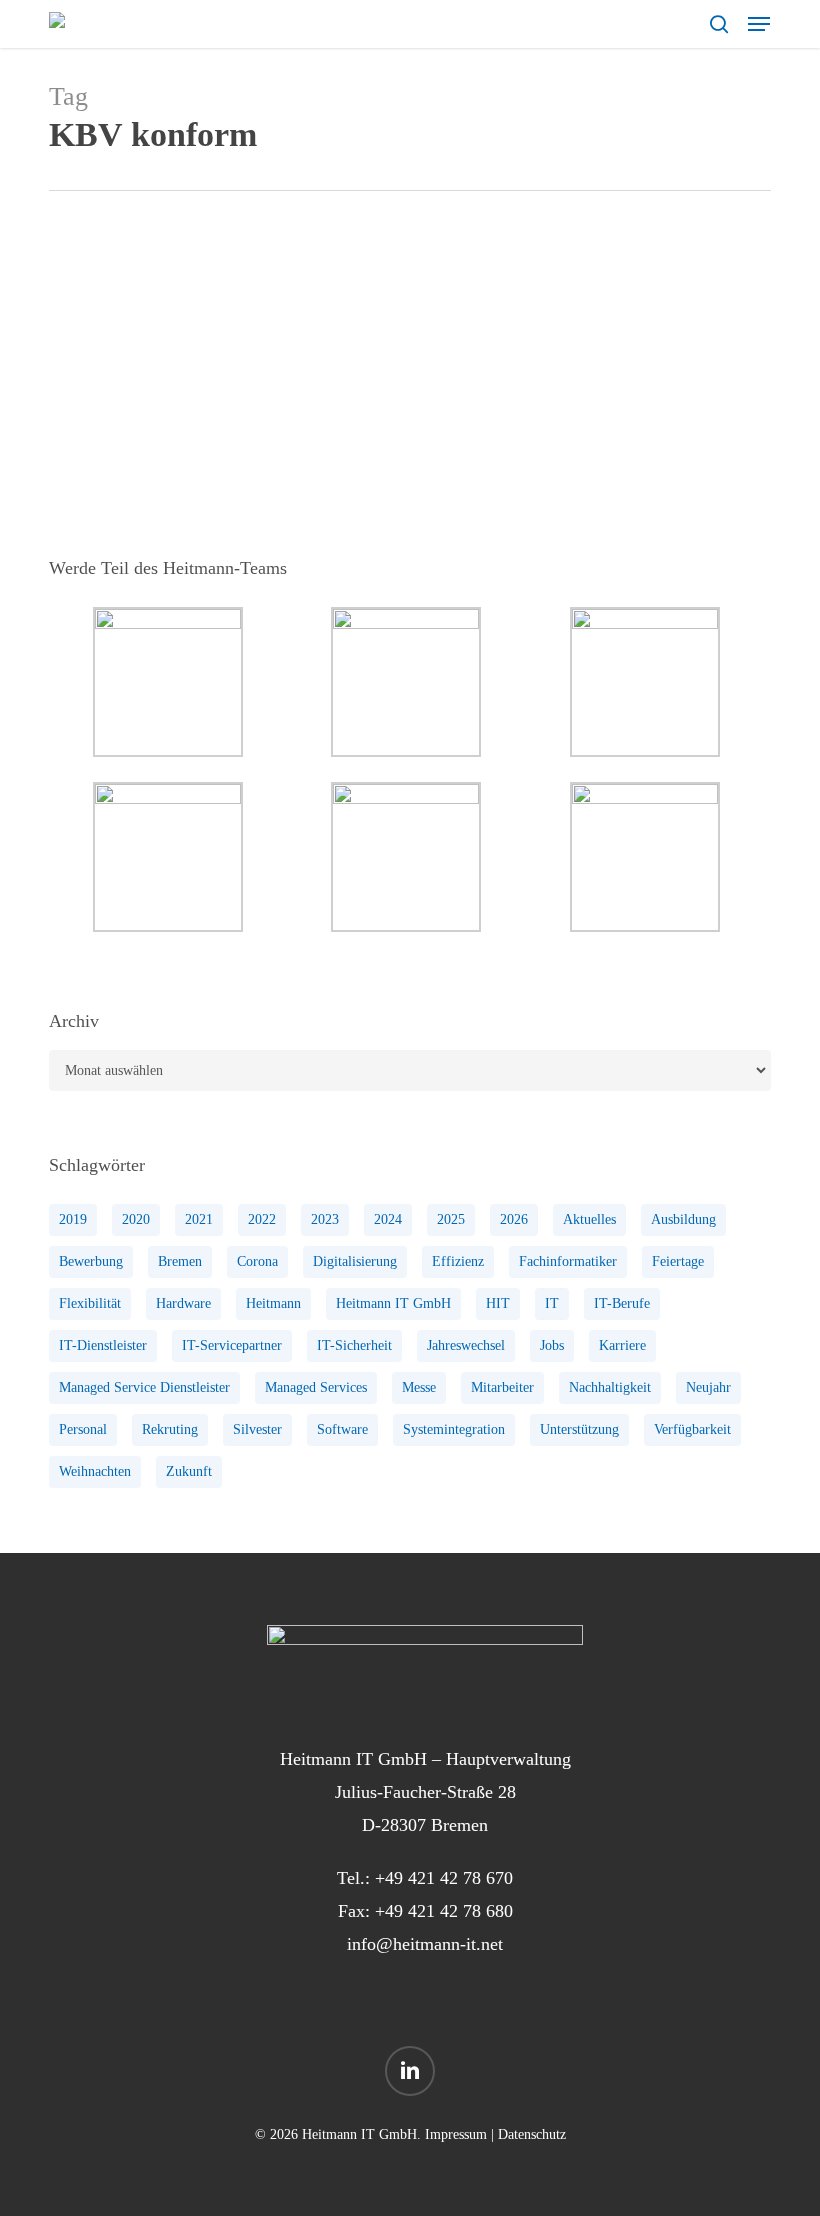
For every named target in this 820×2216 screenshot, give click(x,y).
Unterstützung (579, 1429)
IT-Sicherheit (354, 1345)
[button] (759, 24)
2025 (451, 1219)
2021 (199, 1219)
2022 (262, 1219)
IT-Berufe (622, 1303)
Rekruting (170, 1429)
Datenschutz (532, 2134)
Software (342, 1429)
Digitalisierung (355, 1261)
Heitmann (273, 1303)
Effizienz (458, 1261)
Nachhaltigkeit (610, 1387)
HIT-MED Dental (383, 295)
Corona (257, 1261)
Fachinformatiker (568, 1261)
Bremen (180, 1261)
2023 (325, 1219)
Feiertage (678, 1261)
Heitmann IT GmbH (393, 1303)
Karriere (622, 1345)
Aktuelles (589, 1219)
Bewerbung (91, 1261)
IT (552, 1303)
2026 (514, 1219)
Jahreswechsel (466, 1345)
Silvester (257, 1429)
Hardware (183, 1303)
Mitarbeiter (502, 1387)
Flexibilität (90, 1303)
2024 (388, 1219)
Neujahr (708, 1387)
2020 (136, 1219)
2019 (73, 1219)
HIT (498, 1303)
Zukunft (189, 1471)
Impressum (456, 2134)
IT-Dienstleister (103, 1345)
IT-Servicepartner (232, 1345)
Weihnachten (95, 1471)
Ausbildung (683, 1219)
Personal (83, 1429)
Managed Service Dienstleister (144, 1387)
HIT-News (476, 295)
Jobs (552, 1345)
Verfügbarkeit (692, 1429)
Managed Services (316, 1387)
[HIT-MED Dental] (168, 373)
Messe (419, 1387)
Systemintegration (454, 1429)
